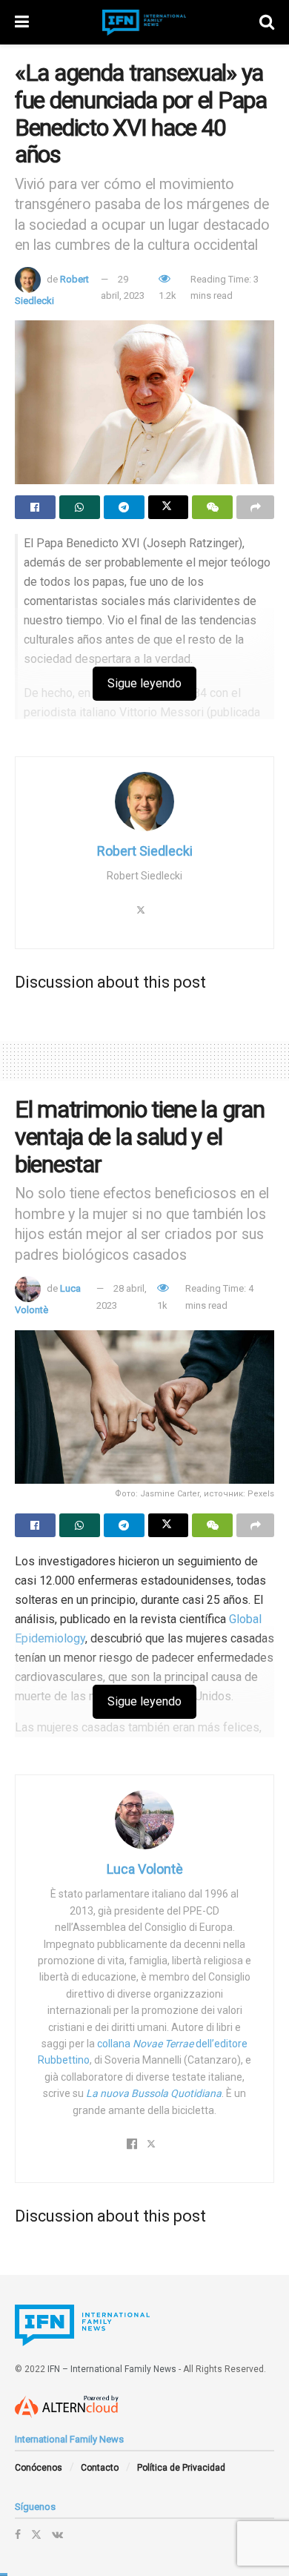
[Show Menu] (22, 22)
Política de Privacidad (181, 2468)
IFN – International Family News (112, 2369)
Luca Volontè (145, 1869)
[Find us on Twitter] (36, 2534)
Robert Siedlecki (145, 851)
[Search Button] (267, 22)
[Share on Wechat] (212, 507)
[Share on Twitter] (169, 507)
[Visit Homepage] (144, 23)
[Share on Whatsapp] (80, 507)
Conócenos (39, 2468)
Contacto (100, 2468)
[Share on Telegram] (124, 507)
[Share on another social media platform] (255, 507)
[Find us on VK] (57, 2534)
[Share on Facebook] (35, 507)
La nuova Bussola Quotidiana (154, 2093)
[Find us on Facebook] (18, 2534)
